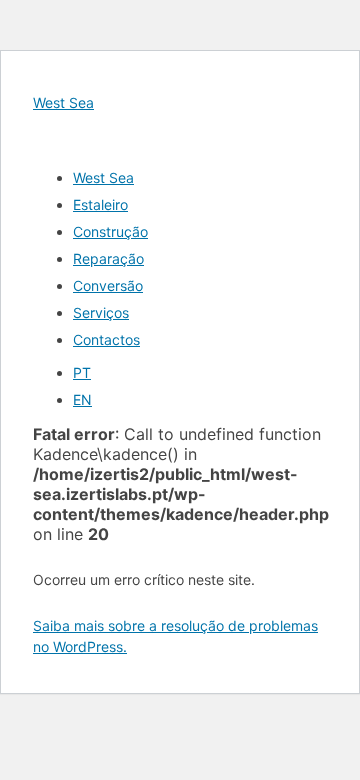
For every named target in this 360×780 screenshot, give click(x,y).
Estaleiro (100, 204)
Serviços (101, 312)
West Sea (63, 102)
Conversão (108, 285)
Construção (110, 231)
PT (82, 372)
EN (82, 399)
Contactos (106, 339)
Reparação (108, 258)
